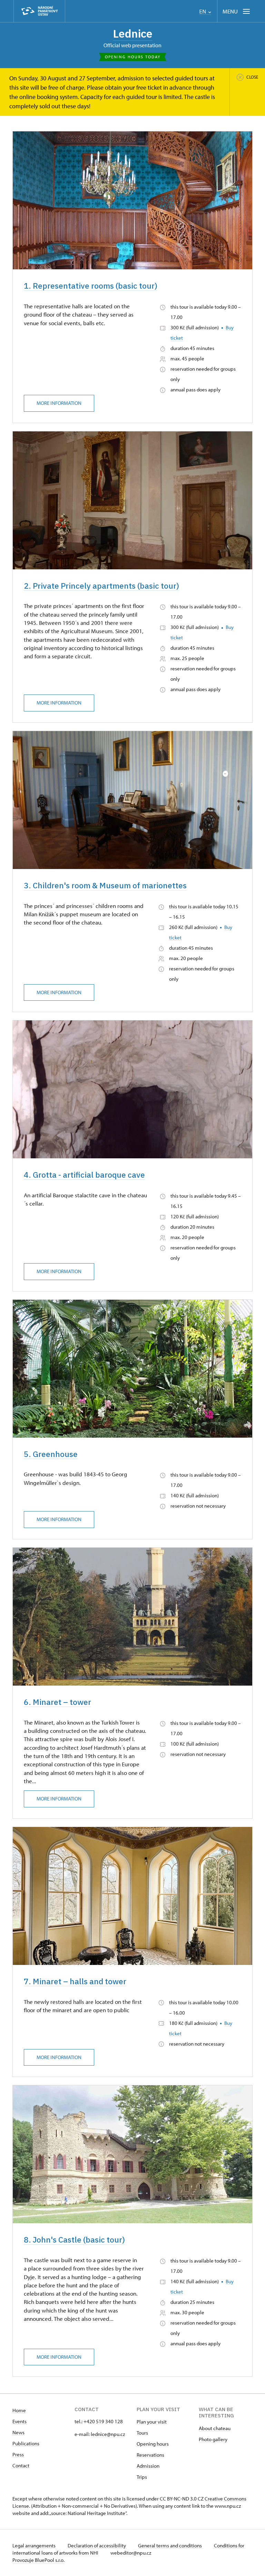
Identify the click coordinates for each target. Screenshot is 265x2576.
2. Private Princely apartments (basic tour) (101, 586)
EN (203, 12)
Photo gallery (213, 2439)
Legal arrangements (35, 2545)
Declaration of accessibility (97, 2545)
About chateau (215, 2428)
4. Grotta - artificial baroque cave (84, 1175)
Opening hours (153, 2444)
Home (19, 2410)
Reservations (150, 2455)
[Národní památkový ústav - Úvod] (39, 11)
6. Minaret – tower (57, 1702)
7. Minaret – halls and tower (75, 1981)
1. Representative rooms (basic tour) (91, 286)
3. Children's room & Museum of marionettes (105, 885)
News (18, 2432)
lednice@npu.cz (108, 2434)
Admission (148, 2466)
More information (59, 403)
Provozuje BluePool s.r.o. (38, 2560)
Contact (21, 2465)
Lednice (133, 33)
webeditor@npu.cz (131, 2553)
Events (19, 2421)
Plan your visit (152, 2422)
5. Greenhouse (51, 1454)
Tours (142, 2433)
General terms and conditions (170, 2545)
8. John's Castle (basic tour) (74, 2240)
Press (18, 2454)
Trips (142, 2477)
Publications (26, 2443)
